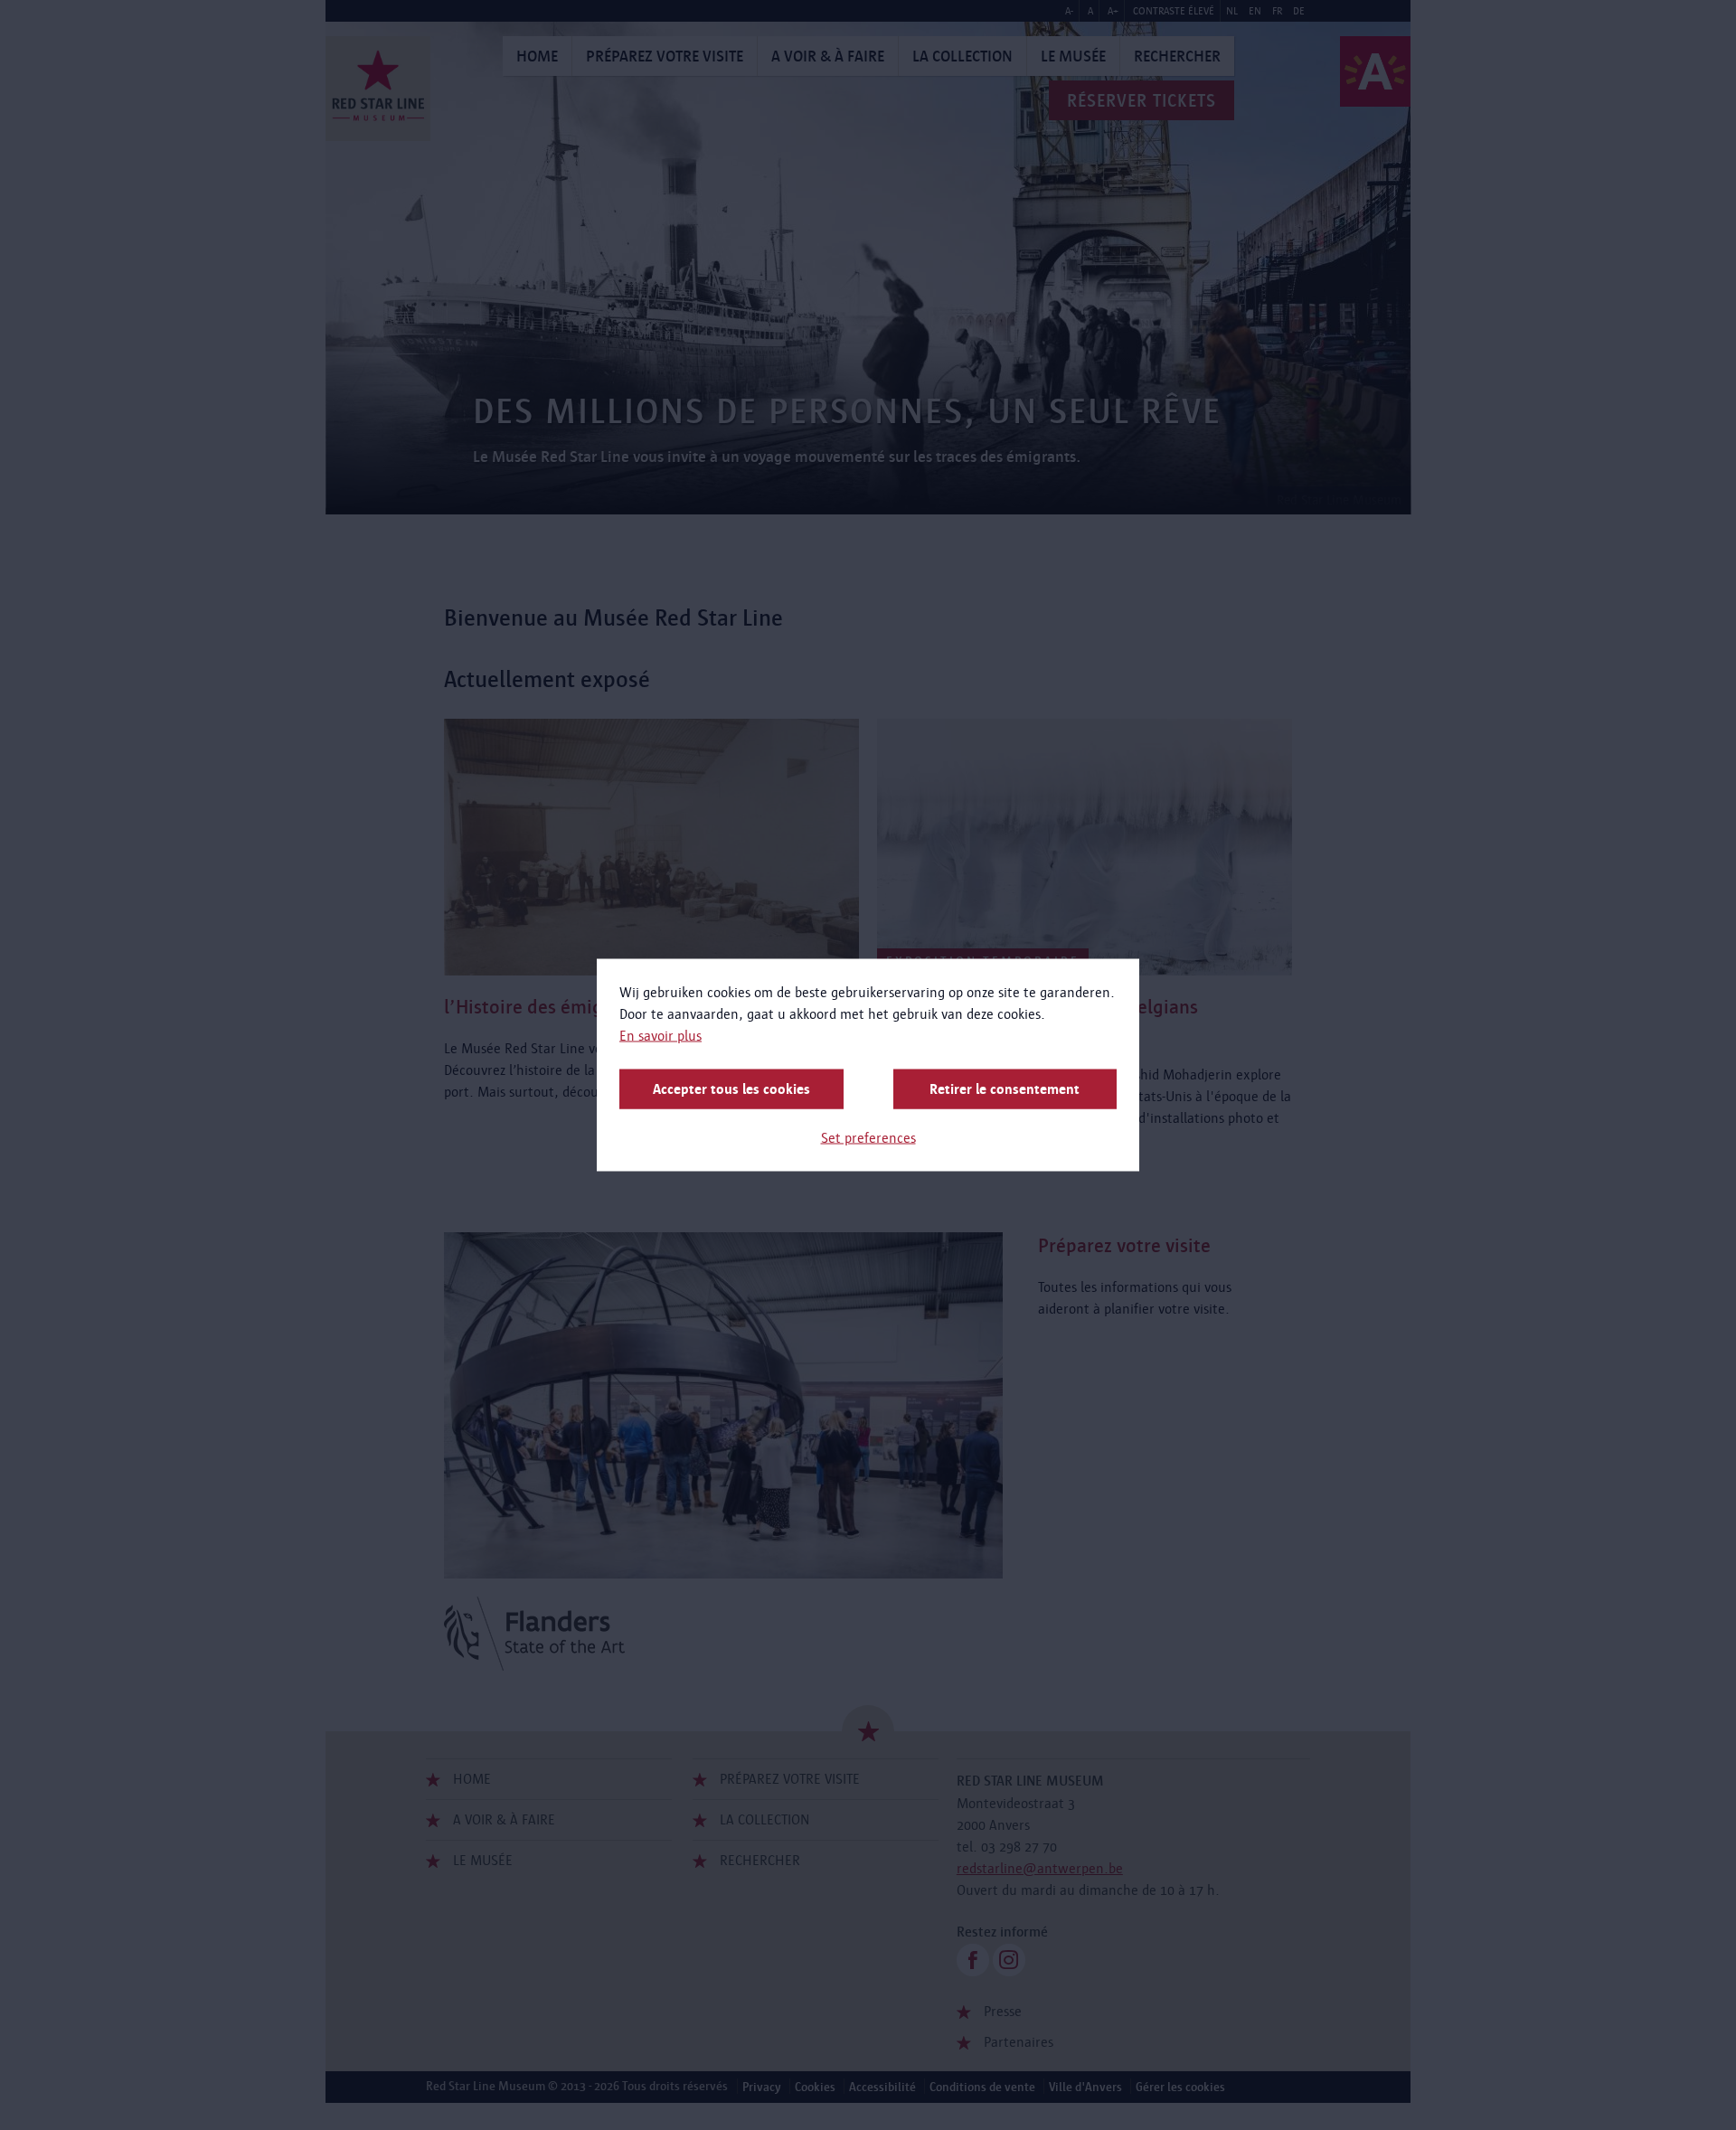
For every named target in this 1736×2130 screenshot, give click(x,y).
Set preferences (868, 1138)
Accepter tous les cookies (731, 1089)
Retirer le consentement (1005, 1089)
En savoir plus (660, 1036)
